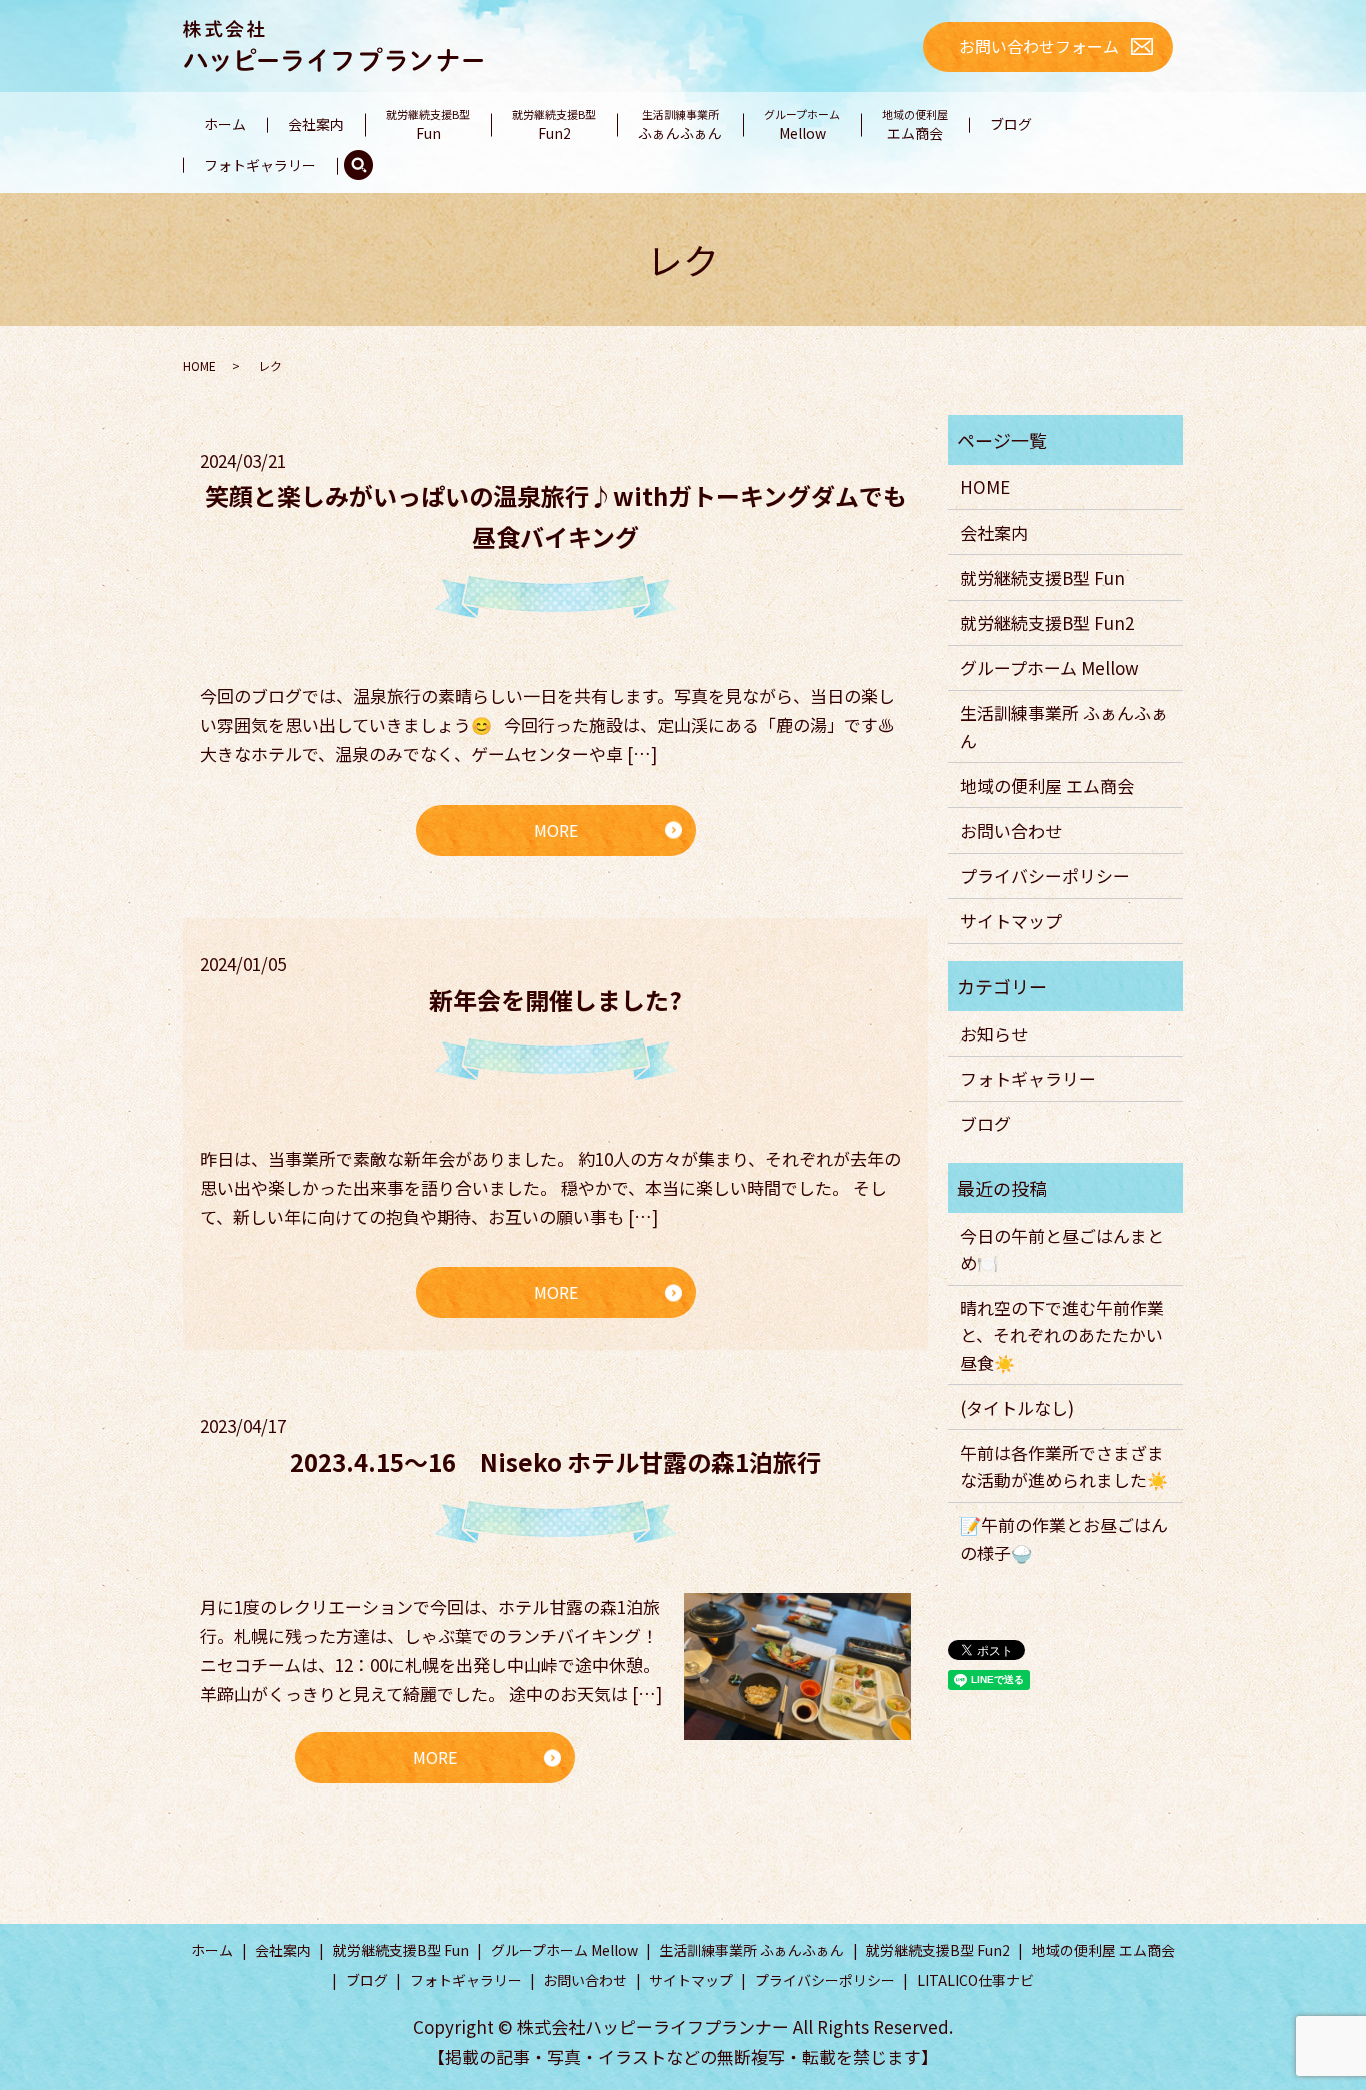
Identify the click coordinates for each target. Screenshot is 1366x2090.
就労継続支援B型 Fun (1042, 577)
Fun (428, 124)
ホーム (225, 124)
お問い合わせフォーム (1039, 46)
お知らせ (994, 1033)
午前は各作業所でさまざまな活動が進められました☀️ (1064, 1466)
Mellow (802, 124)
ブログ (1011, 124)
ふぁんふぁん (680, 124)
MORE (556, 830)
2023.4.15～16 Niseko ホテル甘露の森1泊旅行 (555, 1461)
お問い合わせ (1011, 830)
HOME (199, 365)
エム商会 (915, 124)
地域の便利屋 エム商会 (1047, 785)
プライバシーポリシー (1045, 875)
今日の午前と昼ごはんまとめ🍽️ (1062, 1249)
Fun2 (554, 124)
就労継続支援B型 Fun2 (1047, 622)
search (358, 166)
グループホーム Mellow (1049, 667)
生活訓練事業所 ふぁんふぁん (1064, 726)
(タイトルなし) (1017, 1407)
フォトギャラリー (260, 165)
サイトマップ (1011, 920)
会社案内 (316, 124)
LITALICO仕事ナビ (975, 1980)
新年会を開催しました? (555, 999)
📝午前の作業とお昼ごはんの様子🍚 (1064, 1538)
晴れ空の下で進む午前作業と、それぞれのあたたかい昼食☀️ (1062, 1334)
